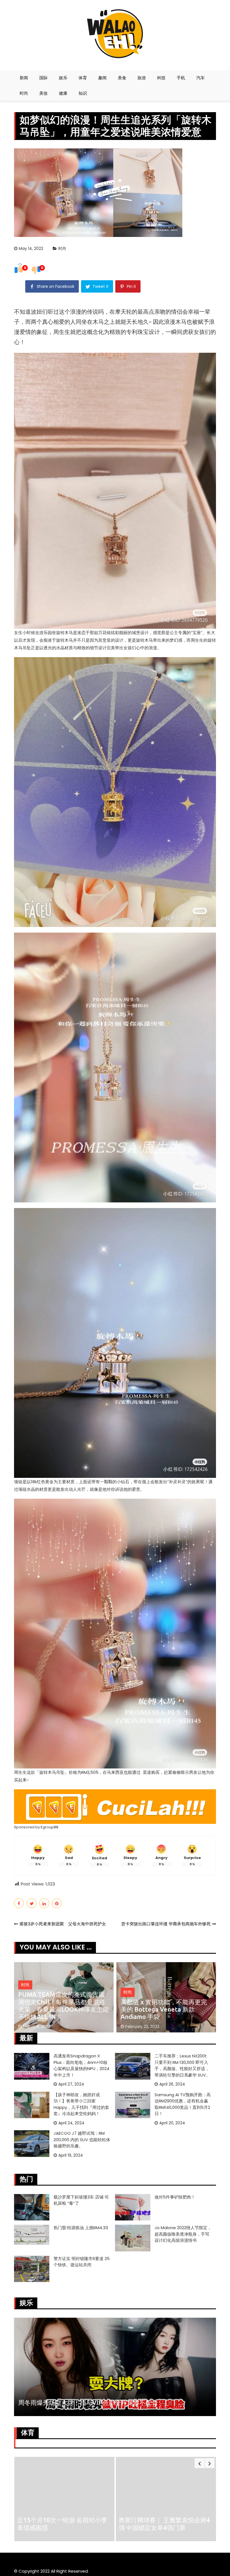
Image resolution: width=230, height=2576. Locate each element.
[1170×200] (115, 1806)
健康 (63, 93)
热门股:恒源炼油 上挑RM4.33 (81, 2228)
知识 (83, 93)
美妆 (43, 93)
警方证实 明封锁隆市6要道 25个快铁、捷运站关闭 (82, 2262)
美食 (122, 78)
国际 (43, 78)
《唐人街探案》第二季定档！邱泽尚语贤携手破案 (86, 2402)
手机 (181, 78)
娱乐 (63, 78)
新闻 (24, 78)
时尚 (24, 93)
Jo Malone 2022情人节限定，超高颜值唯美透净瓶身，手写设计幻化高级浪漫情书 (183, 2234)
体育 (83, 78)
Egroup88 (50, 1827)
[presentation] (200, 2463)
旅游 (142, 78)
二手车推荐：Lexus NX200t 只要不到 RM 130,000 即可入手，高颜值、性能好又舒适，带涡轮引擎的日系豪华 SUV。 (182, 2065)
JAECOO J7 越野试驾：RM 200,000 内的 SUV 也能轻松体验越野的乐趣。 (82, 2139)
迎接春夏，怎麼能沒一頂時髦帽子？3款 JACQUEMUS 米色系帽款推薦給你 (164, 2009)
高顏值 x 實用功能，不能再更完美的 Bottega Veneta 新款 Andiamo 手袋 (61, 2009)
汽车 (201, 78)
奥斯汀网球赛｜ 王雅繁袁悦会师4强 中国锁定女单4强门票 (63, 2524)
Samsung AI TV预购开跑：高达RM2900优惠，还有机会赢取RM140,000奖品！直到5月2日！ (183, 2104)
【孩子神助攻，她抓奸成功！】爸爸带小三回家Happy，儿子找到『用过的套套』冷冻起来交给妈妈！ (81, 2104)
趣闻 (102, 78)
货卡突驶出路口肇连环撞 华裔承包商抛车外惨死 (166, 1924)
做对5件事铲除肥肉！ (175, 2197)
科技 (161, 78)
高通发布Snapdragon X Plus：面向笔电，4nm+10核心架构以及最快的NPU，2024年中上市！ (81, 2065)
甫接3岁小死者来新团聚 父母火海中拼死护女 (63, 1924)
